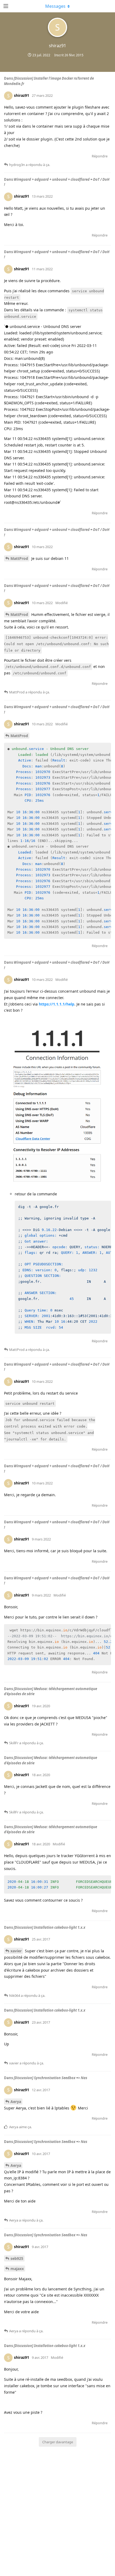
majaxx (17, 2269)
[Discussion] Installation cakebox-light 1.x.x (49, 1927)
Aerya (16, 2102)
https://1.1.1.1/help (57, 1004)
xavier (16, 1951)
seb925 (17, 2258)
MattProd (19, 558)
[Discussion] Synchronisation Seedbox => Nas (50, 2078)
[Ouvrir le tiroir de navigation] (5, 6)
